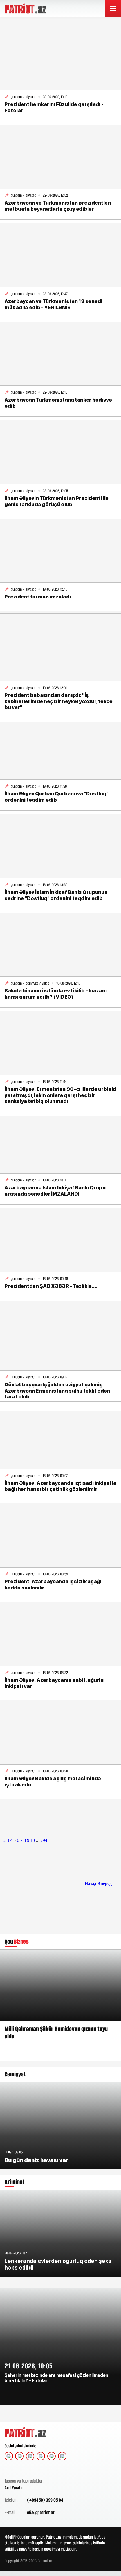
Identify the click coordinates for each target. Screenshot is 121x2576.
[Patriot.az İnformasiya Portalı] (26, 8)
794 (44, 1840)
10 (33, 1840)
